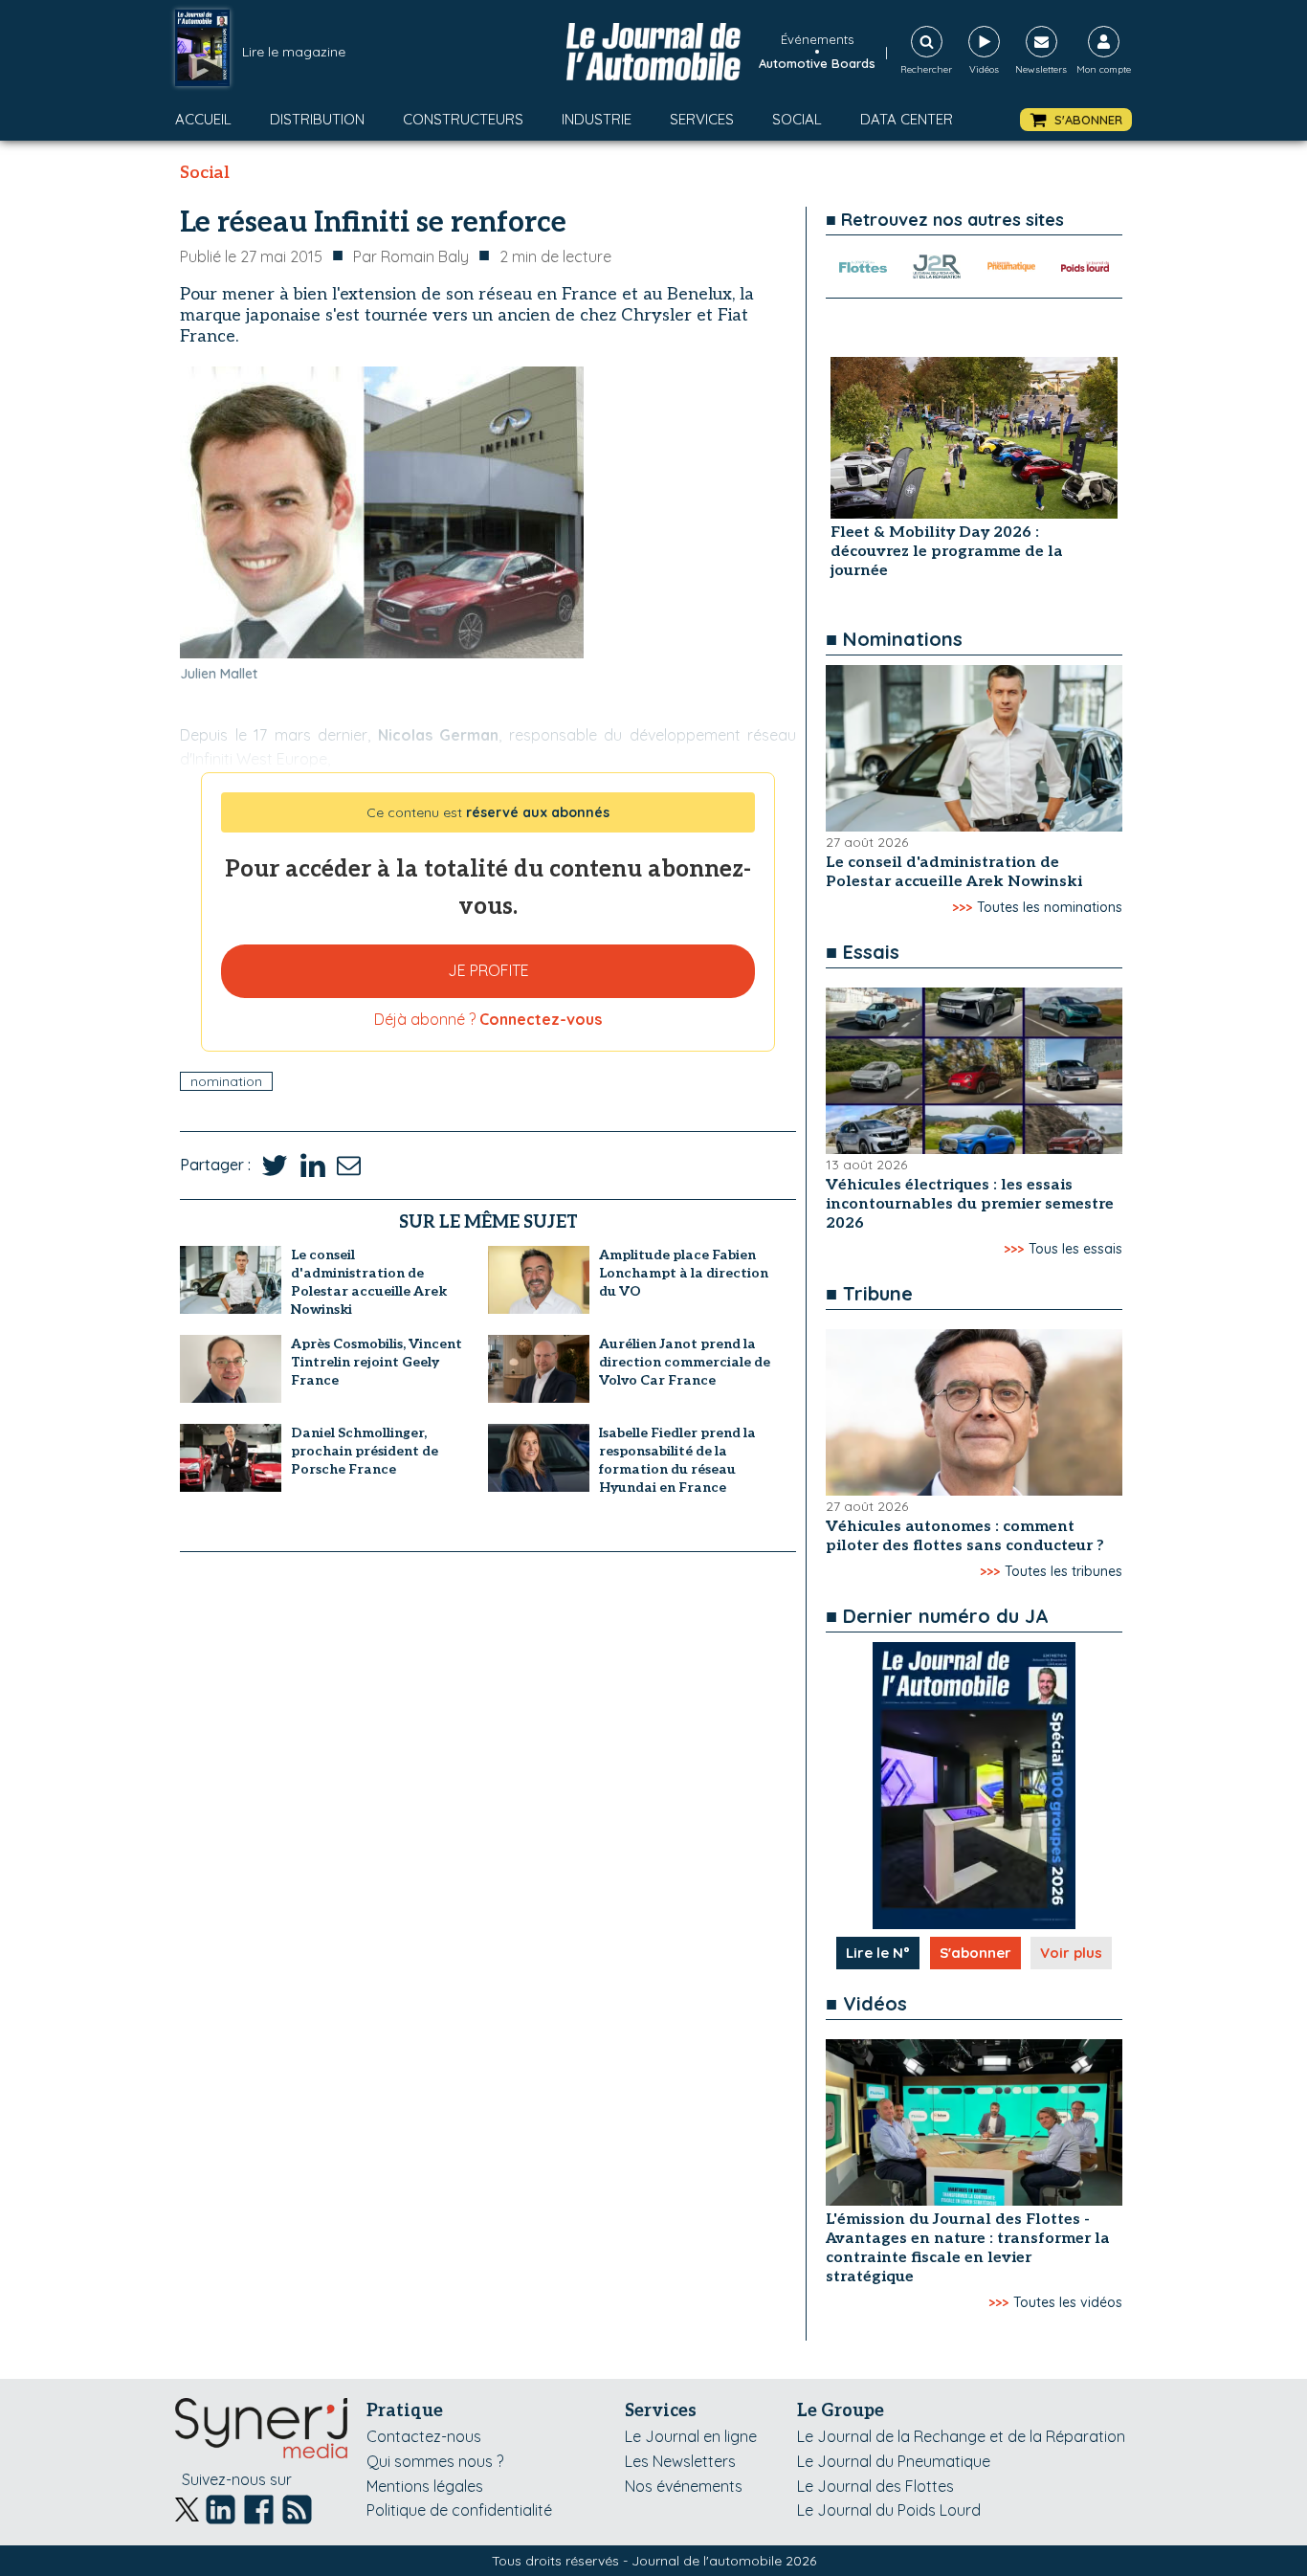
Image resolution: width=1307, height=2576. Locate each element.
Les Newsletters (680, 2461)
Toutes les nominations (1050, 907)
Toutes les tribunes (1063, 1571)
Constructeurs (463, 119)
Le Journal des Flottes (875, 2486)
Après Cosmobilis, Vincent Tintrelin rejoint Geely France (377, 1362)
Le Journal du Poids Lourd (889, 2510)
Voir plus (1071, 1953)
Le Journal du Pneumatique (894, 2461)
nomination (226, 1081)
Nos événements (684, 2486)
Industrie (597, 119)
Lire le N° (878, 1953)
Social (797, 119)
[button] (1076, 120)
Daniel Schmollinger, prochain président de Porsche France (365, 1451)
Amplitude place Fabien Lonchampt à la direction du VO (684, 1273)
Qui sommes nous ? (435, 2461)
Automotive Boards (817, 63)
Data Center (907, 119)
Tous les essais (1075, 1249)
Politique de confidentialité (459, 2510)
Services (702, 119)
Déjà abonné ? (488, 1019)
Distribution (317, 119)
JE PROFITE (488, 970)
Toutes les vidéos (1068, 2302)
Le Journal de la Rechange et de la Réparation (961, 2436)
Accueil (203, 119)
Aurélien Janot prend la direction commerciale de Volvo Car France (685, 1362)
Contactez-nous (424, 2436)
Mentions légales (425, 2486)
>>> (962, 907)
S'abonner (975, 1953)
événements (817, 39)
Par (411, 256)
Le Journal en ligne (691, 2436)
